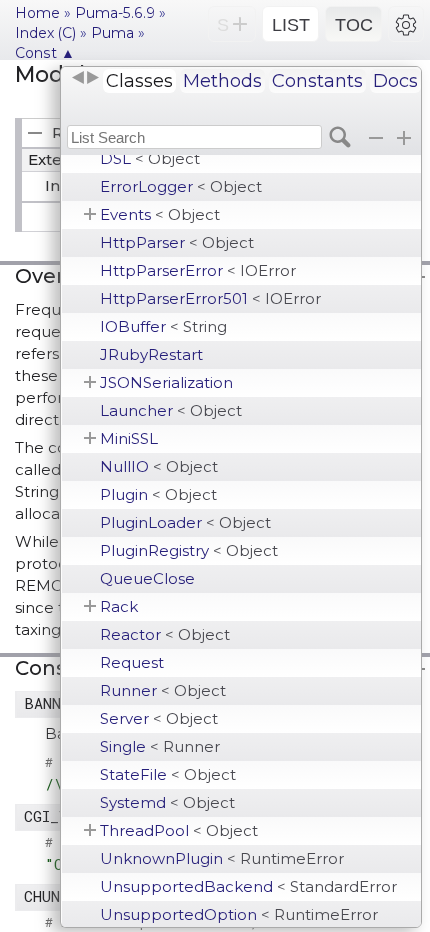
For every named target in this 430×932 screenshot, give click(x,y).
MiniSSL (129, 438)
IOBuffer (163, 326)
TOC (354, 25)
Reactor (165, 634)
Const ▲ (45, 53)
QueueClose (147, 578)
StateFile (168, 774)
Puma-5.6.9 (115, 13)
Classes (139, 81)
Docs (395, 81)
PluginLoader (185, 522)
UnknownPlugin (222, 858)
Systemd (167, 802)
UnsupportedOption (239, 914)
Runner (163, 690)
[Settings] (406, 24)
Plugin (158, 494)
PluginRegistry (189, 550)
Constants (317, 81)
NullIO (159, 466)
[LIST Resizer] (85, 78)
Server (159, 718)
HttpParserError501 (210, 298)
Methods (222, 81)
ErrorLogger (181, 186)
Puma (112, 33)
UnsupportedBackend (248, 886)
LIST (291, 25)
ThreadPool (179, 830)
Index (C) (45, 33)
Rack (119, 606)
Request (132, 662)
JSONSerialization (166, 382)
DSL (150, 158)
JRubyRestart (151, 354)
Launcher (171, 410)
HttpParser (177, 242)
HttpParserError (198, 270)
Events (160, 214)
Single (160, 746)
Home (37, 13)
